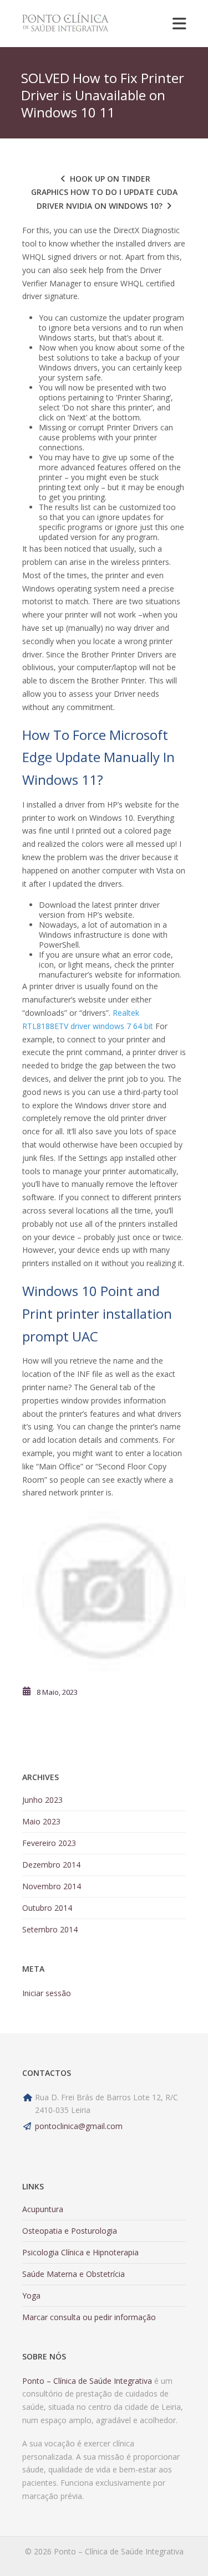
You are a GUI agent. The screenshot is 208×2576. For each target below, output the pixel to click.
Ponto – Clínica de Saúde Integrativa (87, 2381)
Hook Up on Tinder (110, 179)
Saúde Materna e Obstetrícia (73, 2274)
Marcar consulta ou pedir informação (89, 2317)
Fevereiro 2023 (49, 1843)
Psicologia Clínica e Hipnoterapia (80, 2252)
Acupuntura (43, 2209)
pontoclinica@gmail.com (79, 2126)
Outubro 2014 (47, 1908)
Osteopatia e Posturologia (70, 2231)
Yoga (31, 2295)
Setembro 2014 (50, 1929)
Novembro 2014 (52, 1886)
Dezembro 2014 (51, 1865)
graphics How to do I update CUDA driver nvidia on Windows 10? (104, 199)
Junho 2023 (42, 1800)
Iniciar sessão (47, 1993)
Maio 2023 (41, 1821)
